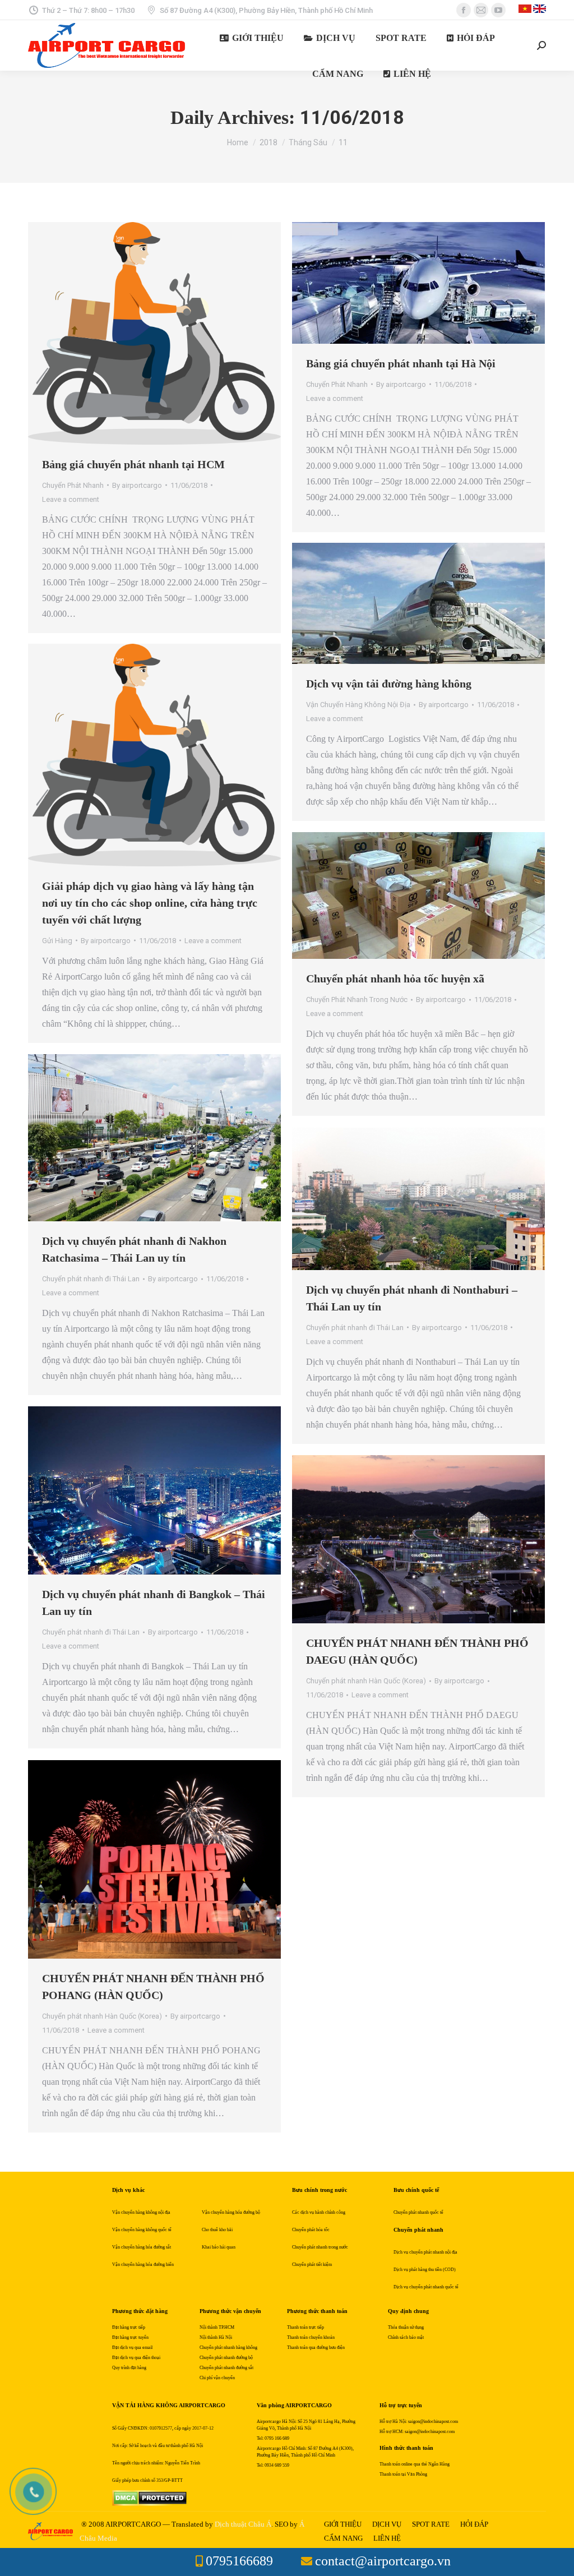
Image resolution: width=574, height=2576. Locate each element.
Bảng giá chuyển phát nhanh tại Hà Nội (401, 363)
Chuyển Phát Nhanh (73, 485)
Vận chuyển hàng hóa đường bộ (231, 2212)
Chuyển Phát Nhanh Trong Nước (357, 1000)
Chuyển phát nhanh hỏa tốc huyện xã (395, 978)
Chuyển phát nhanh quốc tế (418, 2212)
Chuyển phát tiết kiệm (312, 2265)
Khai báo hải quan (219, 2247)
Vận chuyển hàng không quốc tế (142, 2230)
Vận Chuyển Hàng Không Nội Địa (358, 705)
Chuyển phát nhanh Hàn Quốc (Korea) (366, 1681)
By (137, 485)
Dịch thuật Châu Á (243, 2524)
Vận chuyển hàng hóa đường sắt (142, 2247)
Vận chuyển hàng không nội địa (141, 2212)
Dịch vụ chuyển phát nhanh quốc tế (426, 2287)
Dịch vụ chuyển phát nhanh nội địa (425, 2252)
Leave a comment (71, 499)
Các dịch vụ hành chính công (319, 2212)
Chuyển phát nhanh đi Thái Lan (91, 1279)
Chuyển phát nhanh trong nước (320, 2247)
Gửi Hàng (57, 941)
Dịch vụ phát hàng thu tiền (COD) (425, 2270)
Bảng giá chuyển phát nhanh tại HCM (133, 464)
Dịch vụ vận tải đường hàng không (389, 684)
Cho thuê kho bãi (217, 2230)
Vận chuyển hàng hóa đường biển (143, 2265)
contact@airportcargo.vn (383, 2561)
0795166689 (239, 2561)
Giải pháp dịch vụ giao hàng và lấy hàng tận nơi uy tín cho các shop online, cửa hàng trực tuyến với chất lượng (150, 903)
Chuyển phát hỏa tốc (311, 2230)
